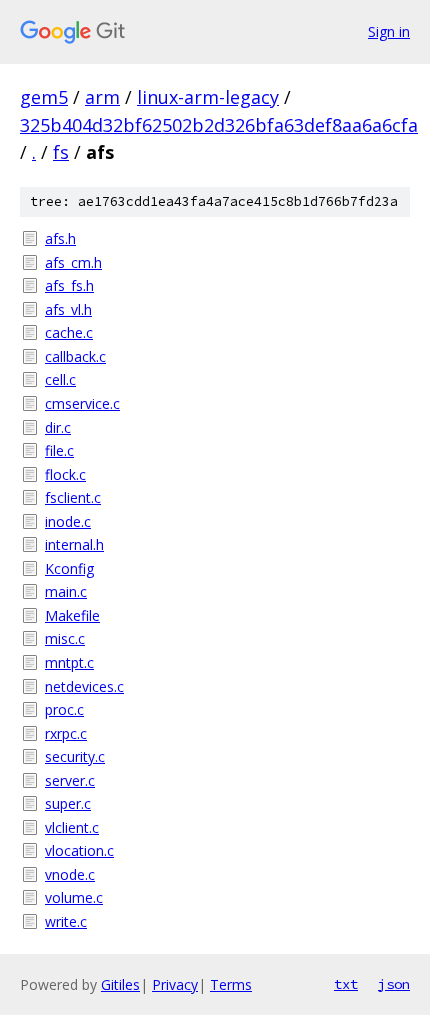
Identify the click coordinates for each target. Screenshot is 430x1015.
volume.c (74, 897)
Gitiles (120, 984)
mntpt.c (69, 662)
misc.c (65, 638)
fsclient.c (73, 497)
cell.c (60, 379)
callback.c (75, 356)
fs (61, 152)
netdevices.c (84, 686)
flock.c (65, 474)
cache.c (69, 332)
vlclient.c (72, 827)
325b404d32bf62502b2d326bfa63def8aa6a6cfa (219, 125)
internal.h (74, 544)
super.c (68, 803)
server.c (70, 780)
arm (102, 97)
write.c (66, 921)
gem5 (44, 97)
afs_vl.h (68, 309)
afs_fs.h (69, 285)
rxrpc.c (66, 733)
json (394, 984)
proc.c (64, 709)
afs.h (60, 238)
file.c (59, 450)
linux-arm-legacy (208, 97)
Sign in (389, 31)
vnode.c (70, 874)
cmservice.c (82, 403)
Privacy (175, 984)
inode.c (68, 521)
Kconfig (69, 568)
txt (346, 984)
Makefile (72, 615)
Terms (231, 984)
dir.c (58, 427)
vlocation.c (79, 850)
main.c (66, 591)
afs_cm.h (73, 262)
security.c (75, 756)
